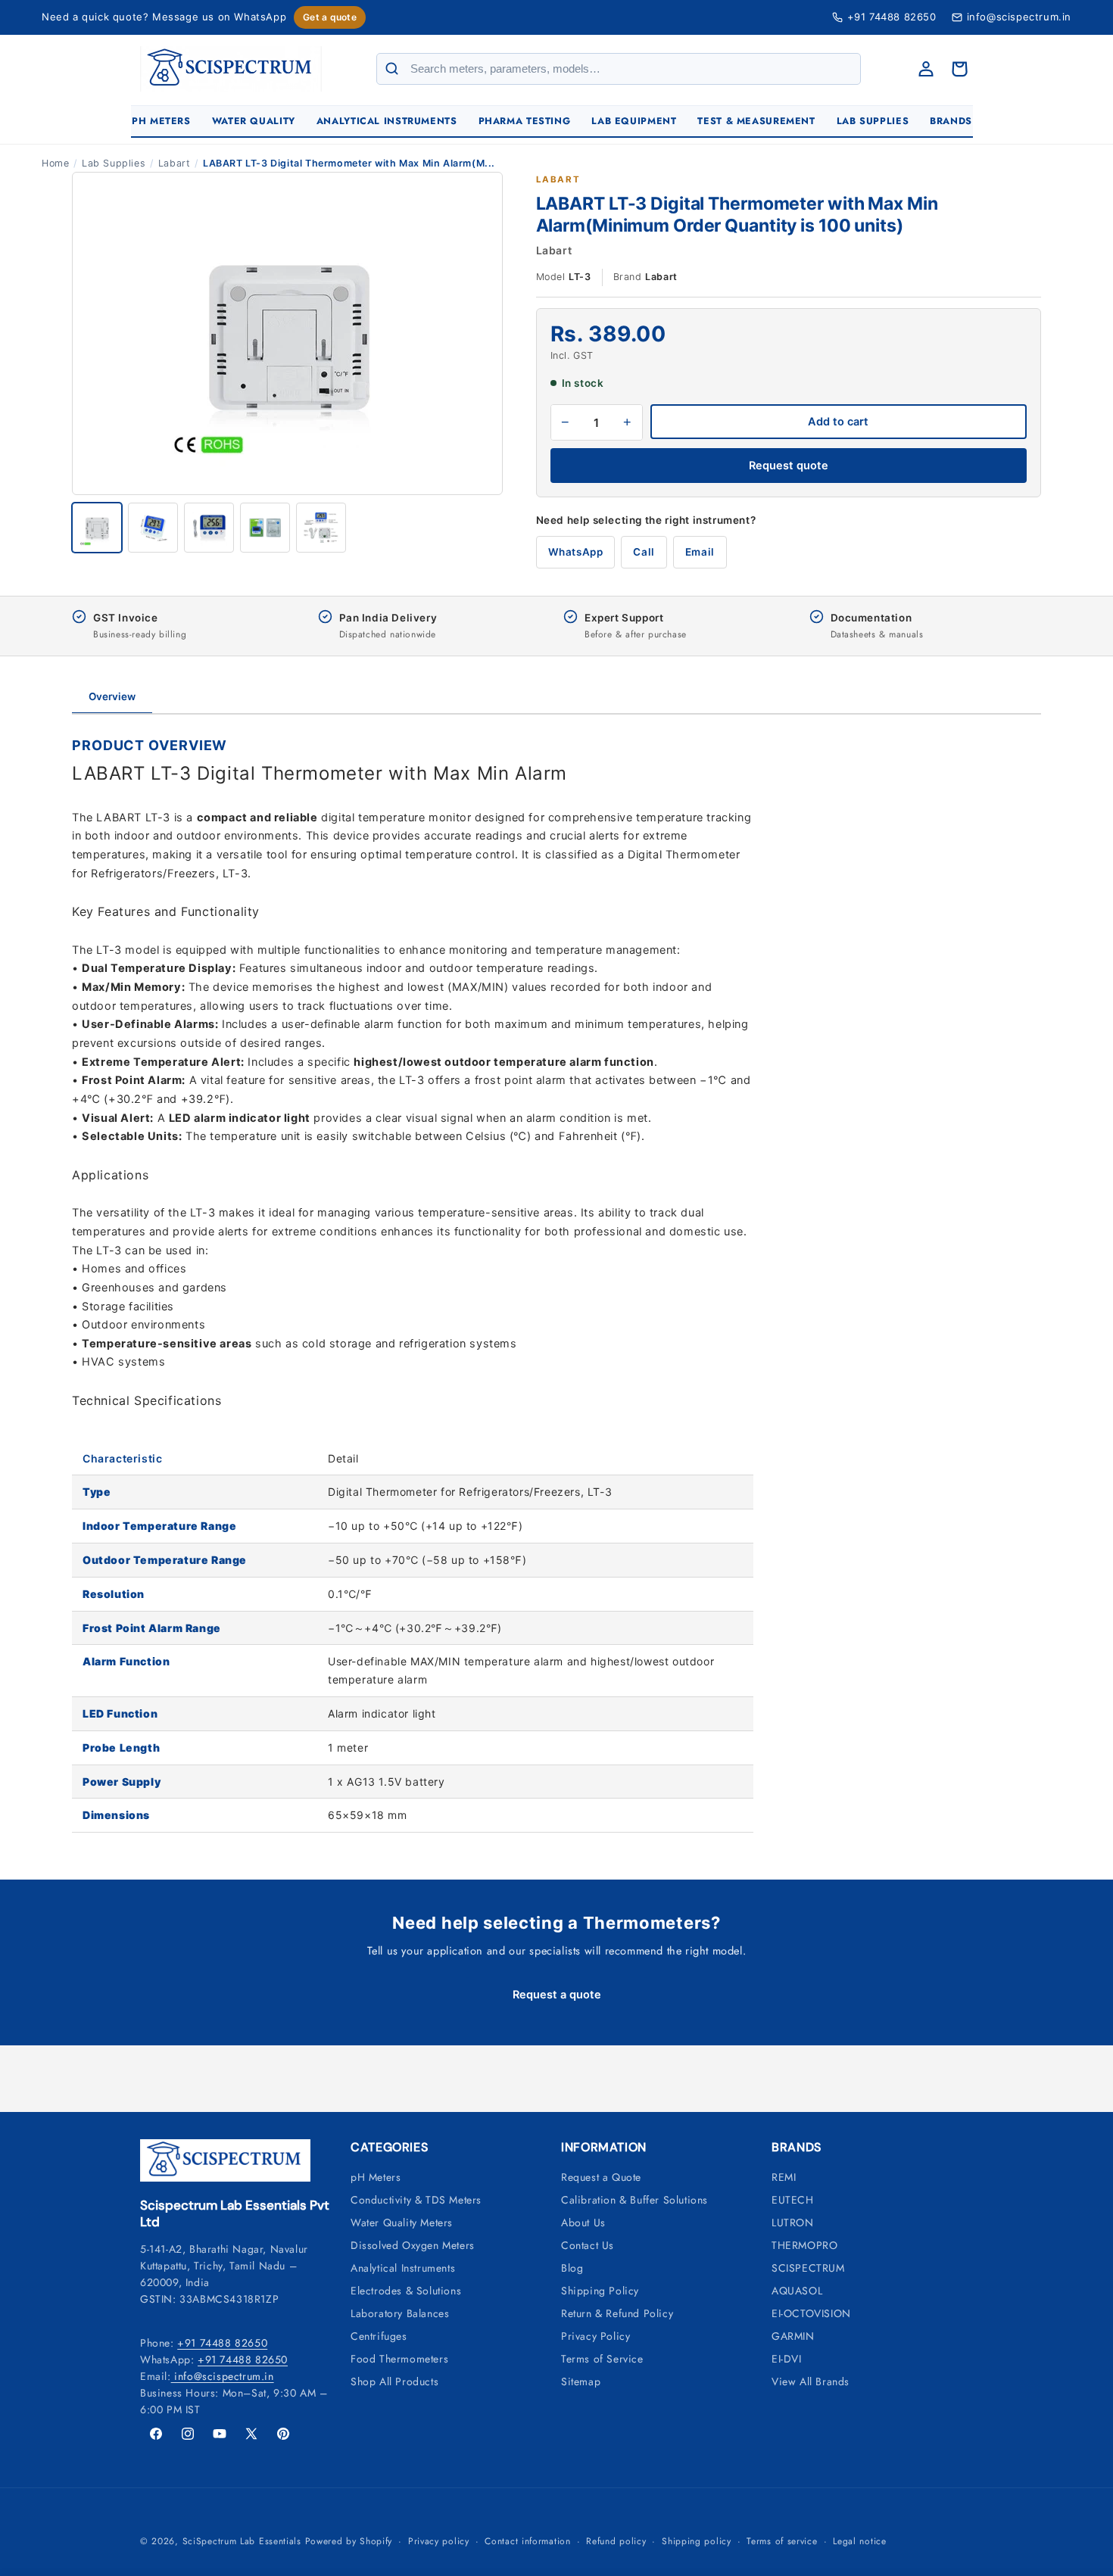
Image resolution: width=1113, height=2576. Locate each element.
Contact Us (588, 2245)
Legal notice (859, 2541)
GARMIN (793, 2336)
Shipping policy (697, 2541)
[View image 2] (153, 528)
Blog (572, 2268)
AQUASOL (797, 2291)
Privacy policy (439, 2541)
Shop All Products (394, 2381)
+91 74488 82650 (892, 17)
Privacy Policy (595, 2336)
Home (55, 163)
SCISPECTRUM (808, 2268)
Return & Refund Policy (617, 2313)
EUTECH (793, 2200)
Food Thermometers (399, 2359)
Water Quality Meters (402, 2222)
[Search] (392, 69)
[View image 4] (265, 528)
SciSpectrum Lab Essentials (242, 2541)
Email (700, 552)
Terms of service (782, 2541)
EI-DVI (787, 2359)
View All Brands (811, 2381)
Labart (175, 163)
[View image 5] (321, 528)
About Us (583, 2222)
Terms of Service (602, 2359)
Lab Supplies (114, 163)
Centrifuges (379, 2336)
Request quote (789, 466)
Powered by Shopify (349, 2541)
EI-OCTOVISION (811, 2313)
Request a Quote (601, 2177)
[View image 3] (209, 528)
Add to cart (838, 422)
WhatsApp (576, 552)
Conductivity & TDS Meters (416, 2200)
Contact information (527, 2541)
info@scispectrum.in (223, 2376)
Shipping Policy (600, 2291)
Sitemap (581, 2381)
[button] (161, 121)
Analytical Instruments (403, 2268)
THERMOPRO (804, 2245)
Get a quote (330, 17)
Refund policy (616, 2541)
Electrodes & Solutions (406, 2291)
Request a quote (557, 1995)
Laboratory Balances (400, 2313)
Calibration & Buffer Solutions (634, 2200)
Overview (112, 696)
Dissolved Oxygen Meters (413, 2245)
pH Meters (376, 2177)
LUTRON (793, 2222)
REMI (784, 2177)
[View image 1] (97, 528)
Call (644, 552)
